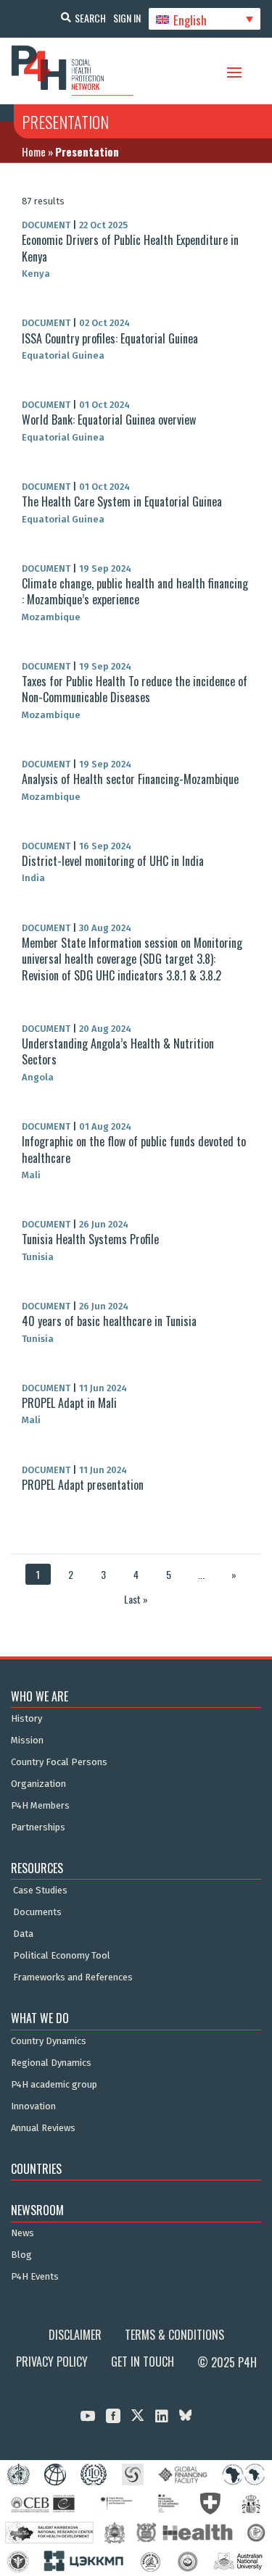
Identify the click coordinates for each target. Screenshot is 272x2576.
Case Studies (40, 1891)
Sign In (127, 18)
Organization (38, 1784)
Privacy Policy (52, 2362)
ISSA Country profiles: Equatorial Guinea (110, 338)
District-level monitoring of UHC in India (113, 861)
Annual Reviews (43, 2128)
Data (23, 1934)
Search (90, 18)
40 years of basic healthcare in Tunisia (109, 1321)
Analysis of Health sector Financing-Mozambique (130, 779)
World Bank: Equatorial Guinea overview (109, 420)
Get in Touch (143, 2362)
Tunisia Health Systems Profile (90, 1239)
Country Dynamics (49, 2041)
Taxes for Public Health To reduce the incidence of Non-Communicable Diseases (135, 689)
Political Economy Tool (62, 1956)
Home (34, 151)
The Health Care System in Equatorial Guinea (122, 501)
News (22, 2233)
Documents (37, 1912)
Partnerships (38, 1827)
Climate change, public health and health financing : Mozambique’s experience (135, 591)
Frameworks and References (73, 1977)
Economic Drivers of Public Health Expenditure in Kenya (130, 248)
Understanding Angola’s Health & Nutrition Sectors (118, 1051)
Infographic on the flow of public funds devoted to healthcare (134, 1149)
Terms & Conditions (174, 2335)
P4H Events (35, 2277)
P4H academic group (54, 2085)
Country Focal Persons (59, 1762)
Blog (21, 2255)
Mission (27, 1741)
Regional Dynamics (51, 2063)
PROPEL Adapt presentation (83, 1485)
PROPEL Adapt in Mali (69, 1403)
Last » (136, 1599)
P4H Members (40, 1806)
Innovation (33, 2106)
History (26, 1719)
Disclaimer (75, 2335)
